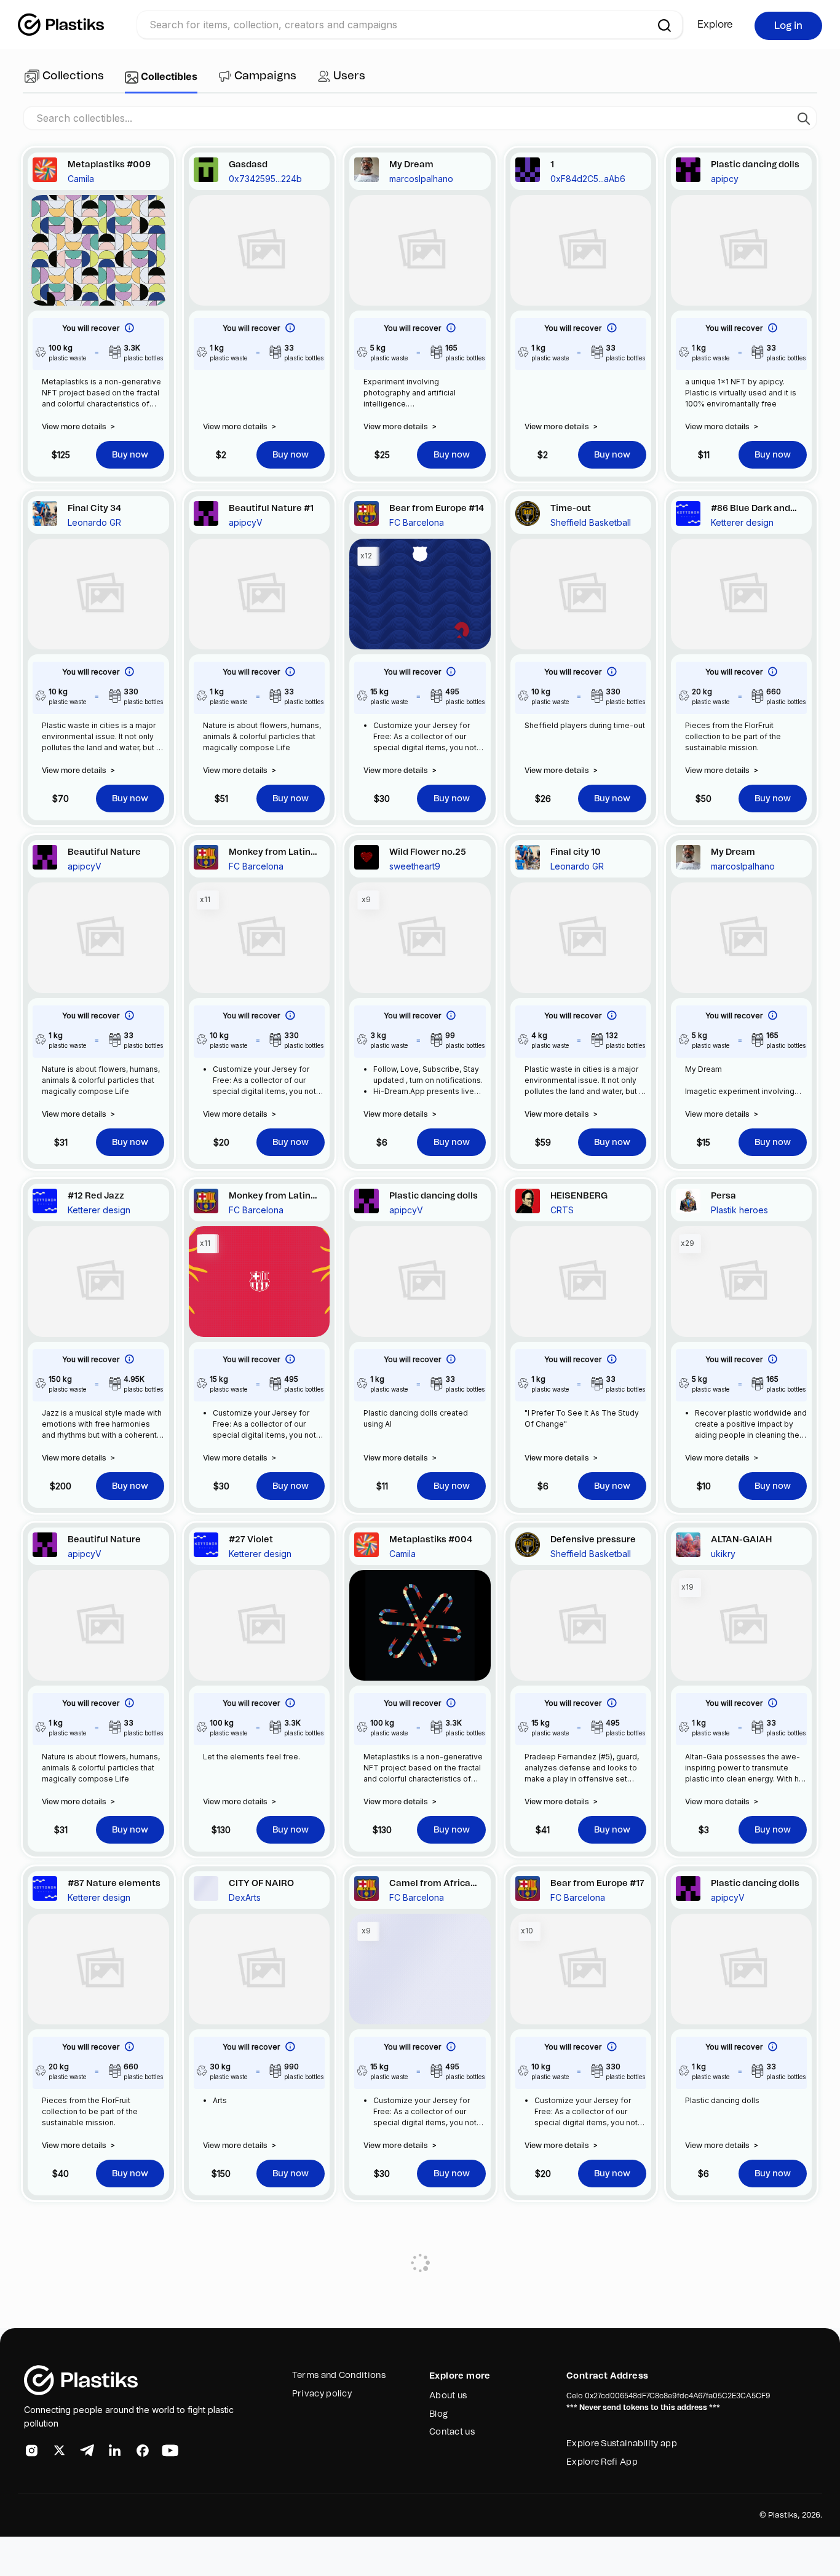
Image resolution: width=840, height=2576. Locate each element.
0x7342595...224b (265, 179)
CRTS (562, 1210)
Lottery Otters (95, 2241)
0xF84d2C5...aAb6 (588, 179)
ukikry (723, 1554)
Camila (81, 179)
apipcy (725, 179)
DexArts (245, 1897)
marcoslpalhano (421, 179)
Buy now (130, 455)
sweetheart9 (415, 866)
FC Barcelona (417, 522)
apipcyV (246, 522)
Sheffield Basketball (591, 522)
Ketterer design (742, 522)
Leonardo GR (94, 522)
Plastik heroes (739, 1210)
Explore (715, 25)
